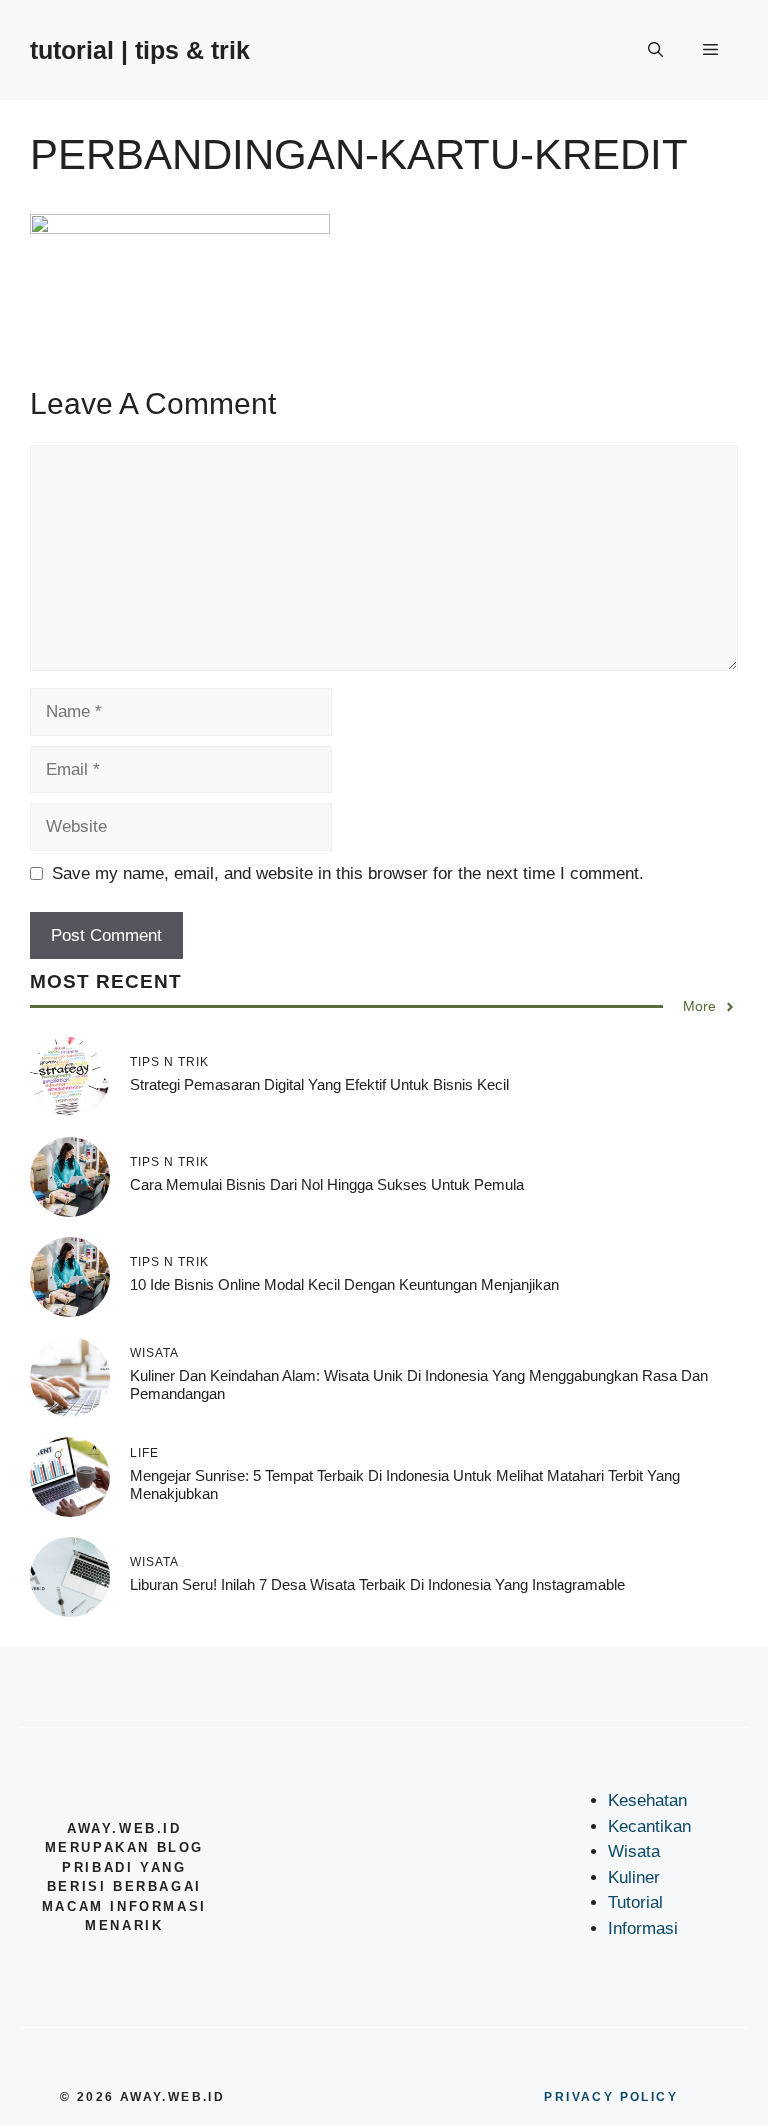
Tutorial (635, 1902)
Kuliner (634, 1877)
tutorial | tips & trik (140, 50)
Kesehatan (647, 1800)
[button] (655, 50)
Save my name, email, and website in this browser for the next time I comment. (348, 873)
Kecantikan (649, 1826)
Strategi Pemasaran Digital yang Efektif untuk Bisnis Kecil (319, 1084)
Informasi (643, 1928)
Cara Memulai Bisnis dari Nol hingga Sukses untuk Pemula (327, 1184)
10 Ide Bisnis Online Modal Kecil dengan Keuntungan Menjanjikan (344, 1284)
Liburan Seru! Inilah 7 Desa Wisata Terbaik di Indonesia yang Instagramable (377, 1584)
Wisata (634, 1851)
